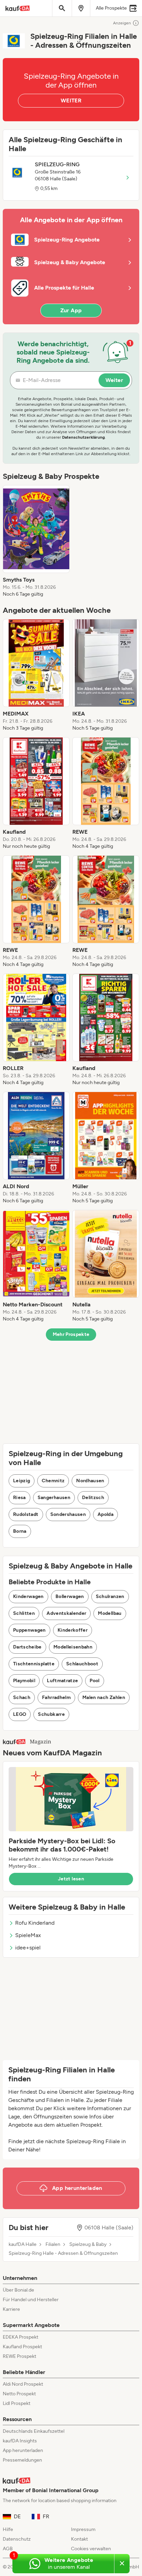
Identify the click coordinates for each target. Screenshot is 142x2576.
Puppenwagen (29, 1630)
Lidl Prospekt (17, 2403)
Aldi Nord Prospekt (23, 2384)
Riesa (19, 1498)
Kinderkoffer (73, 1630)
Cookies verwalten (91, 2549)
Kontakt (79, 2539)
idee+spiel (28, 1948)
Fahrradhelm (56, 1697)
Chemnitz (53, 1481)
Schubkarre (51, 1714)
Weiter (114, 380)
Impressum (83, 2529)
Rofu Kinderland (35, 1923)
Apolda (105, 1514)
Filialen (53, 2245)
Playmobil (24, 1681)
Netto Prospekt (19, 2394)
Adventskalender (66, 1613)
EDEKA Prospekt (21, 2337)
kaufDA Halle (23, 2245)
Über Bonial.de (18, 2290)
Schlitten (24, 1613)
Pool (94, 1681)
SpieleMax (28, 1935)
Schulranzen (110, 1596)
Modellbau (110, 1613)
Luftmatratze (62, 1681)
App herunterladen (23, 2450)
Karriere (11, 2309)
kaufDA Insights (20, 2441)
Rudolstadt (26, 1514)
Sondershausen (68, 1514)
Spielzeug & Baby (88, 2245)
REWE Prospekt (19, 2356)
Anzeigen (122, 23)
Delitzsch (93, 1498)
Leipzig (22, 1481)
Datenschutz (17, 2539)
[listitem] (36, 541)
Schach (22, 1697)
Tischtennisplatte (34, 1664)
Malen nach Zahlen (104, 1697)
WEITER (71, 100)
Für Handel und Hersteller (31, 2300)
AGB (8, 2549)
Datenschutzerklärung (83, 437)
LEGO (20, 1714)
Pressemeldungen (22, 2460)
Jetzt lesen (71, 1879)
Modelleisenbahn (73, 1647)
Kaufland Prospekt (22, 2347)
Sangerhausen (54, 1498)
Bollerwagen (70, 1596)
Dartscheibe (27, 1647)
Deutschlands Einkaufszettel (34, 2431)
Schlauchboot (82, 1664)
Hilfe (8, 2529)
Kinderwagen (28, 1596)
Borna (20, 1531)
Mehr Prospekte (71, 1334)
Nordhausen (90, 1481)
